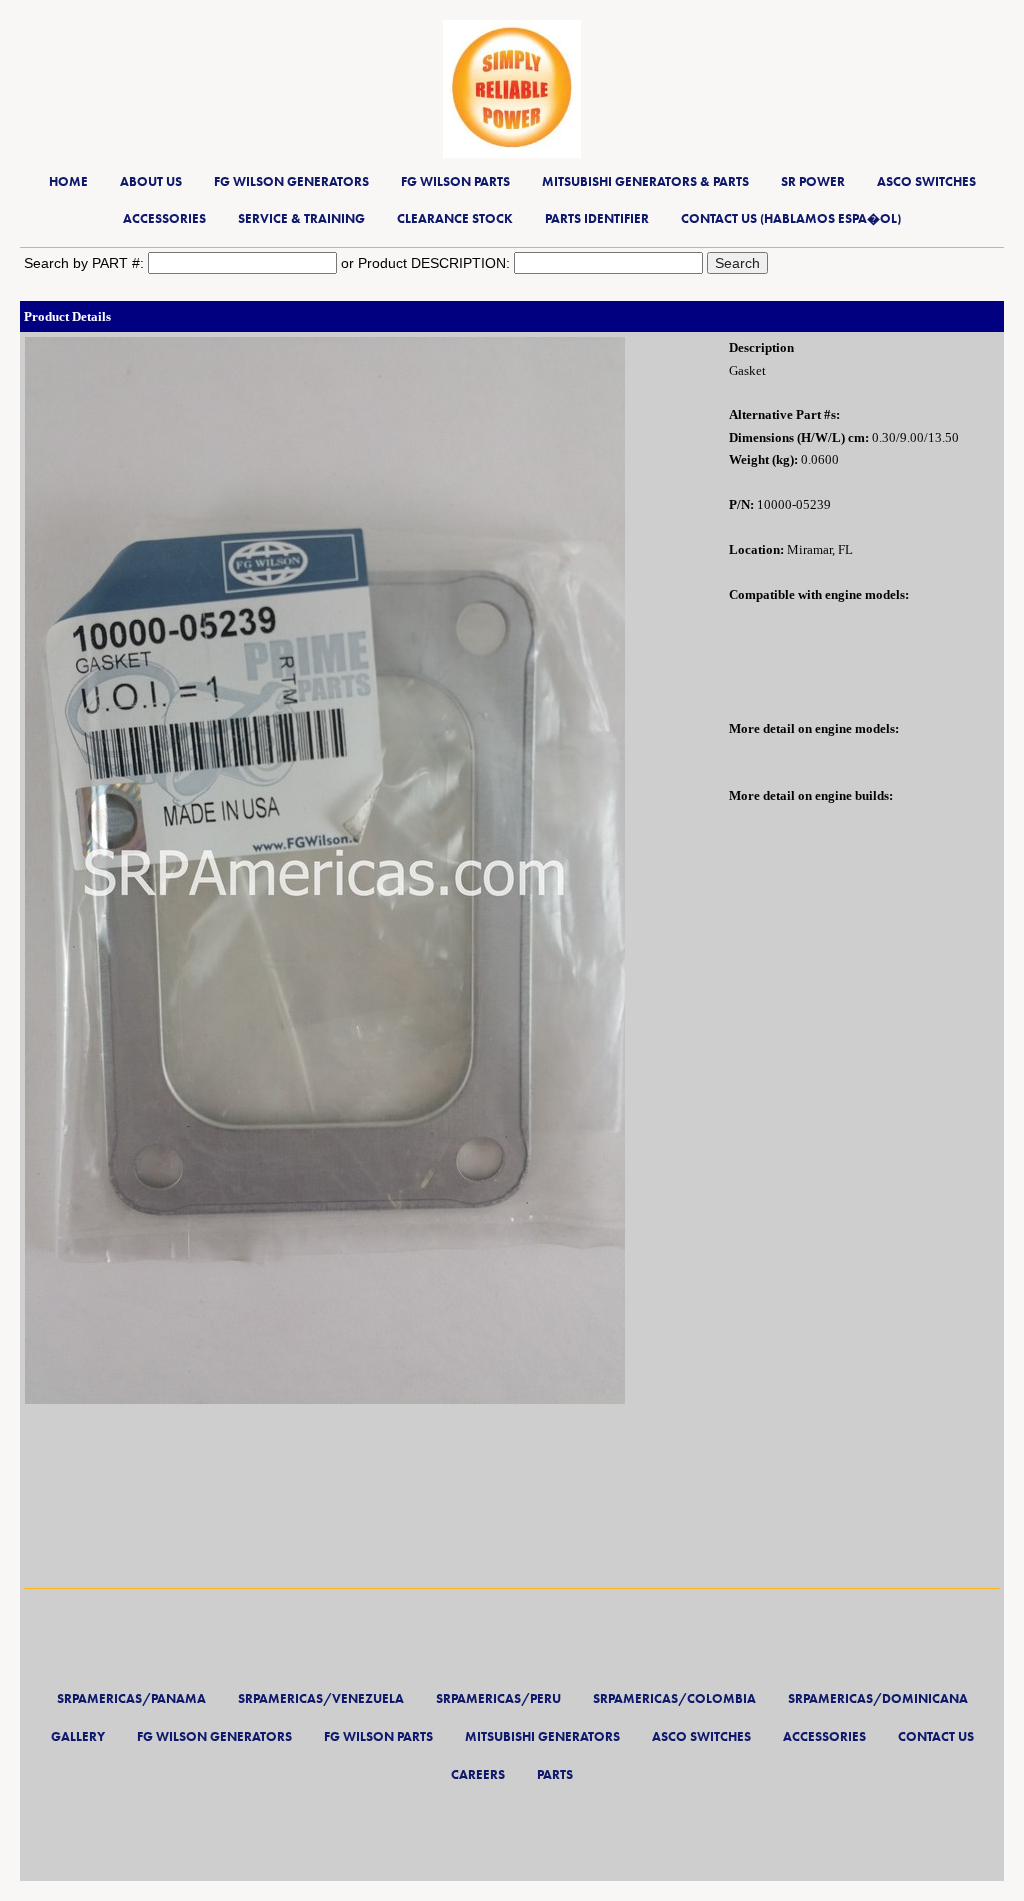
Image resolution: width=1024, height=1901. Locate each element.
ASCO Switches (926, 181)
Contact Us (936, 1736)
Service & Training (301, 218)
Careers (478, 1774)
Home (68, 181)
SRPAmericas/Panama (131, 1698)
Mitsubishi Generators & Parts (645, 181)
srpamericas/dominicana (878, 1698)
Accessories (164, 218)
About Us (151, 181)
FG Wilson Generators (291, 181)
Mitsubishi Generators (542, 1736)
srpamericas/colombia (674, 1698)
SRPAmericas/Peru (498, 1698)
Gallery (78, 1736)
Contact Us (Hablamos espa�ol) (791, 218)
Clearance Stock (455, 218)
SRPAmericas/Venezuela (321, 1698)
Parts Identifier (597, 218)
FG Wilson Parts (455, 181)
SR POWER (813, 181)
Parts (555, 1774)
